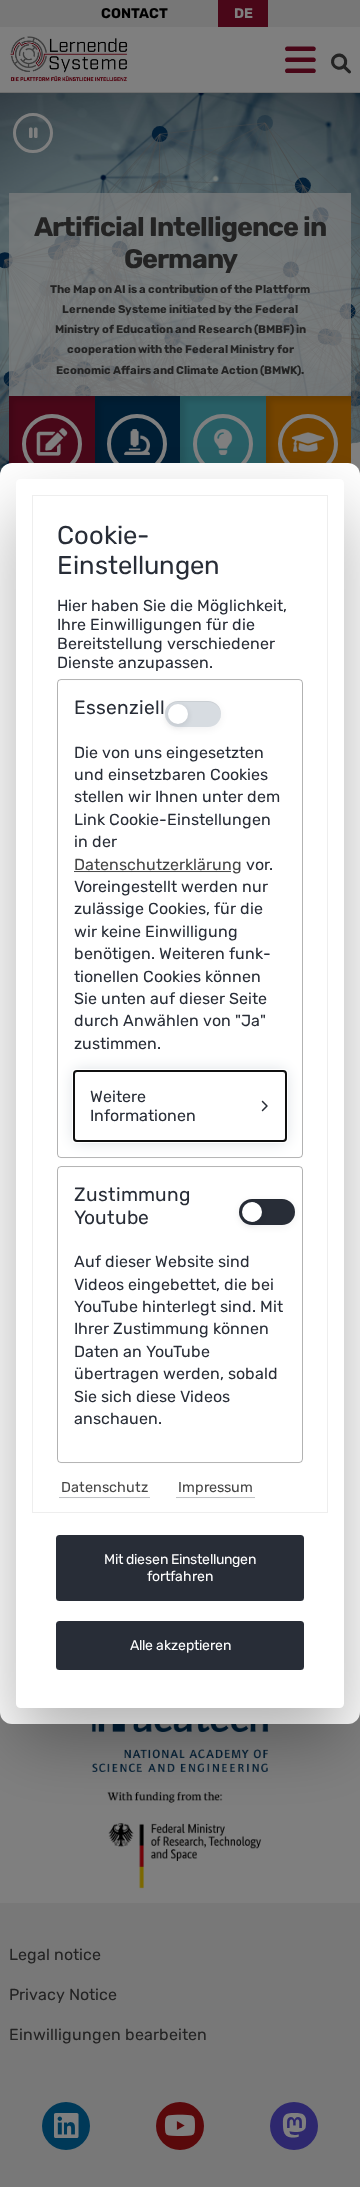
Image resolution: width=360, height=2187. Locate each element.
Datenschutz (104, 1487)
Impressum (215, 1487)
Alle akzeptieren (180, 1645)
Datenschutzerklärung (158, 864)
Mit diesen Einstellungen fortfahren (180, 1568)
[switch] (262, 1212)
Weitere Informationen (143, 1106)
